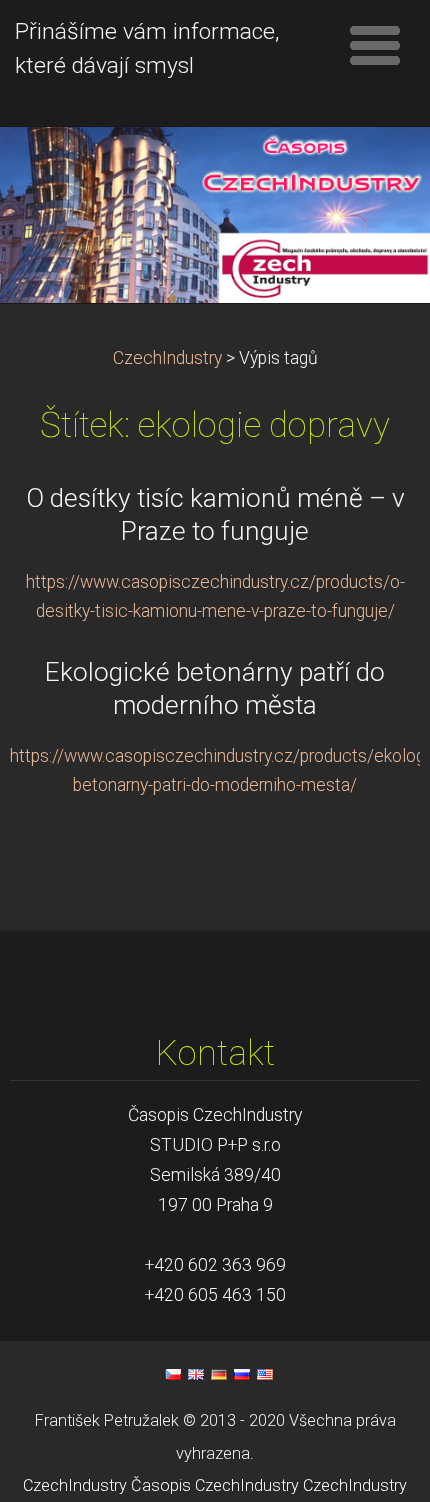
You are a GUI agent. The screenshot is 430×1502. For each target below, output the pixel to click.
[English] (196, 1374)
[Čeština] (173, 1374)
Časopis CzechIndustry (215, 1485)
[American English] (265, 1374)
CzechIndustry (167, 358)
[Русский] (242, 1374)
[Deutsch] (219, 1374)
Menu (375, 45)
